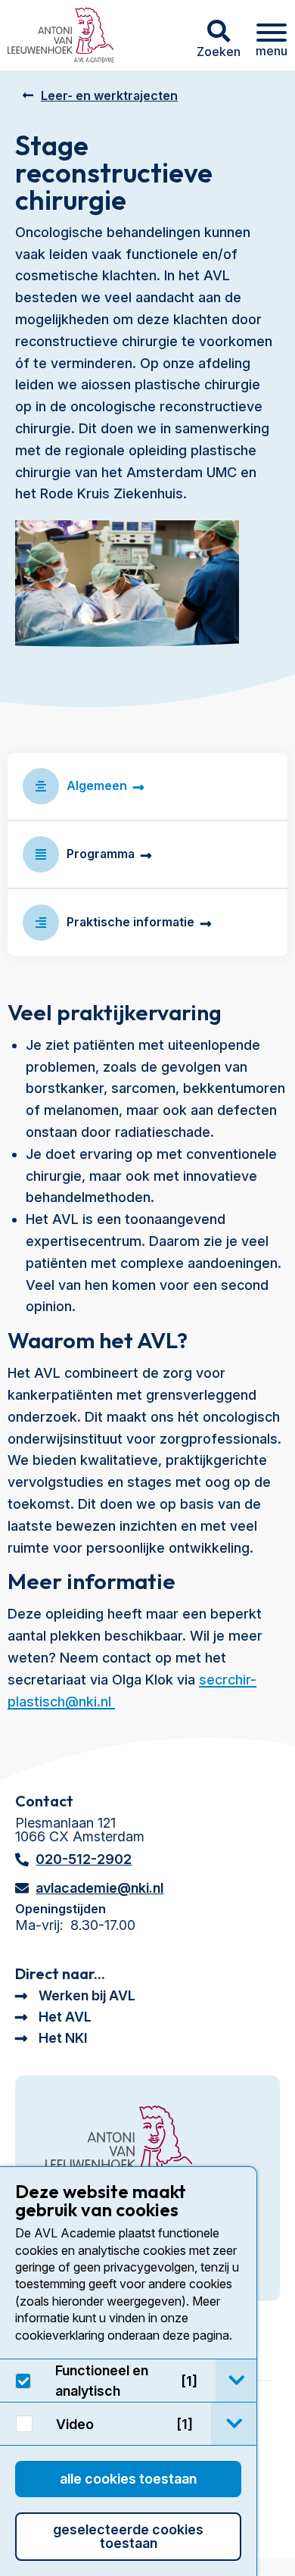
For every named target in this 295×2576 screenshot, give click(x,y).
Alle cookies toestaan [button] (128, 2479)
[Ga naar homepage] (61, 35)
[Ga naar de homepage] (119, 2145)
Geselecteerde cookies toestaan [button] (128, 2536)
